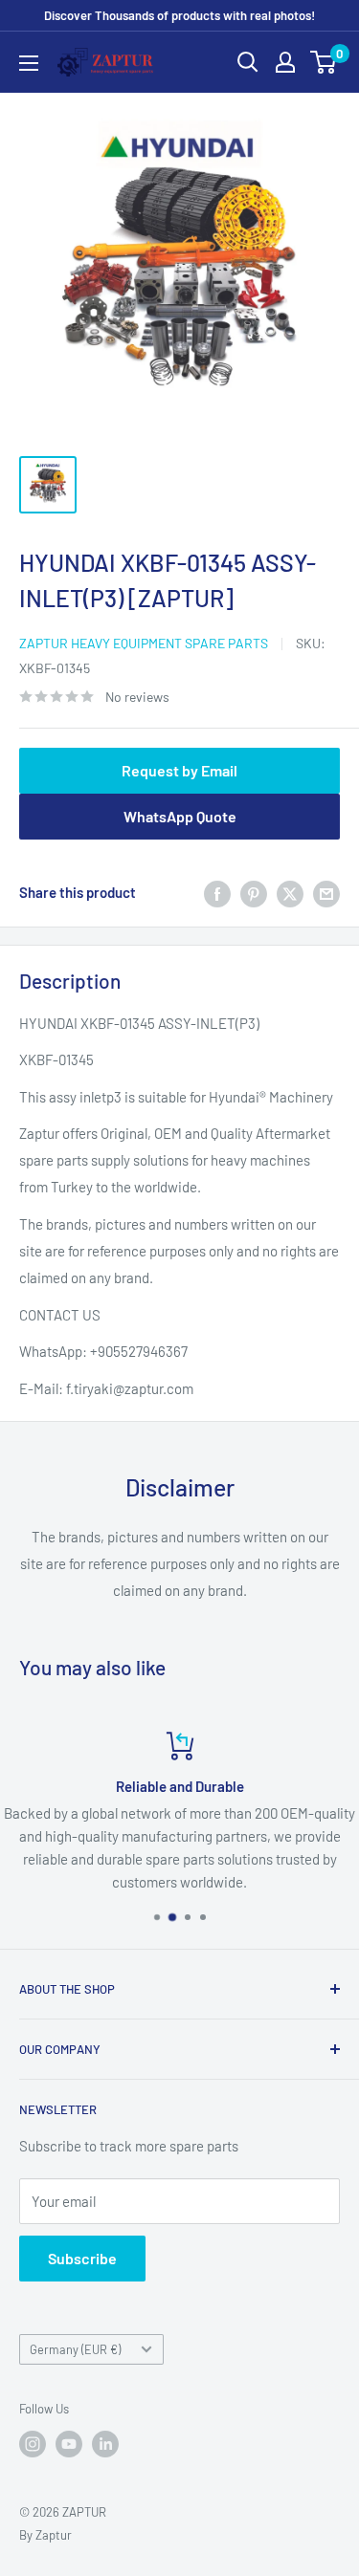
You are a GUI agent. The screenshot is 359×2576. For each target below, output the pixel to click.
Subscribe (82, 2258)
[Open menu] (29, 63)
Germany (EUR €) (75, 2349)
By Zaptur (45, 2535)
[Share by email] (326, 892)
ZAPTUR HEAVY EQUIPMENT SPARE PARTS (144, 643)
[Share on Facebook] (217, 892)
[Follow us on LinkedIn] (105, 2444)
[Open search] (248, 62)
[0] (324, 62)
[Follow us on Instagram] (33, 2444)
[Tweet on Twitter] (290, 892)
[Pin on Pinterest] (254, 892)
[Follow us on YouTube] (69, 2444)
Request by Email (179, 770)
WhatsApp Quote (180, 816)
